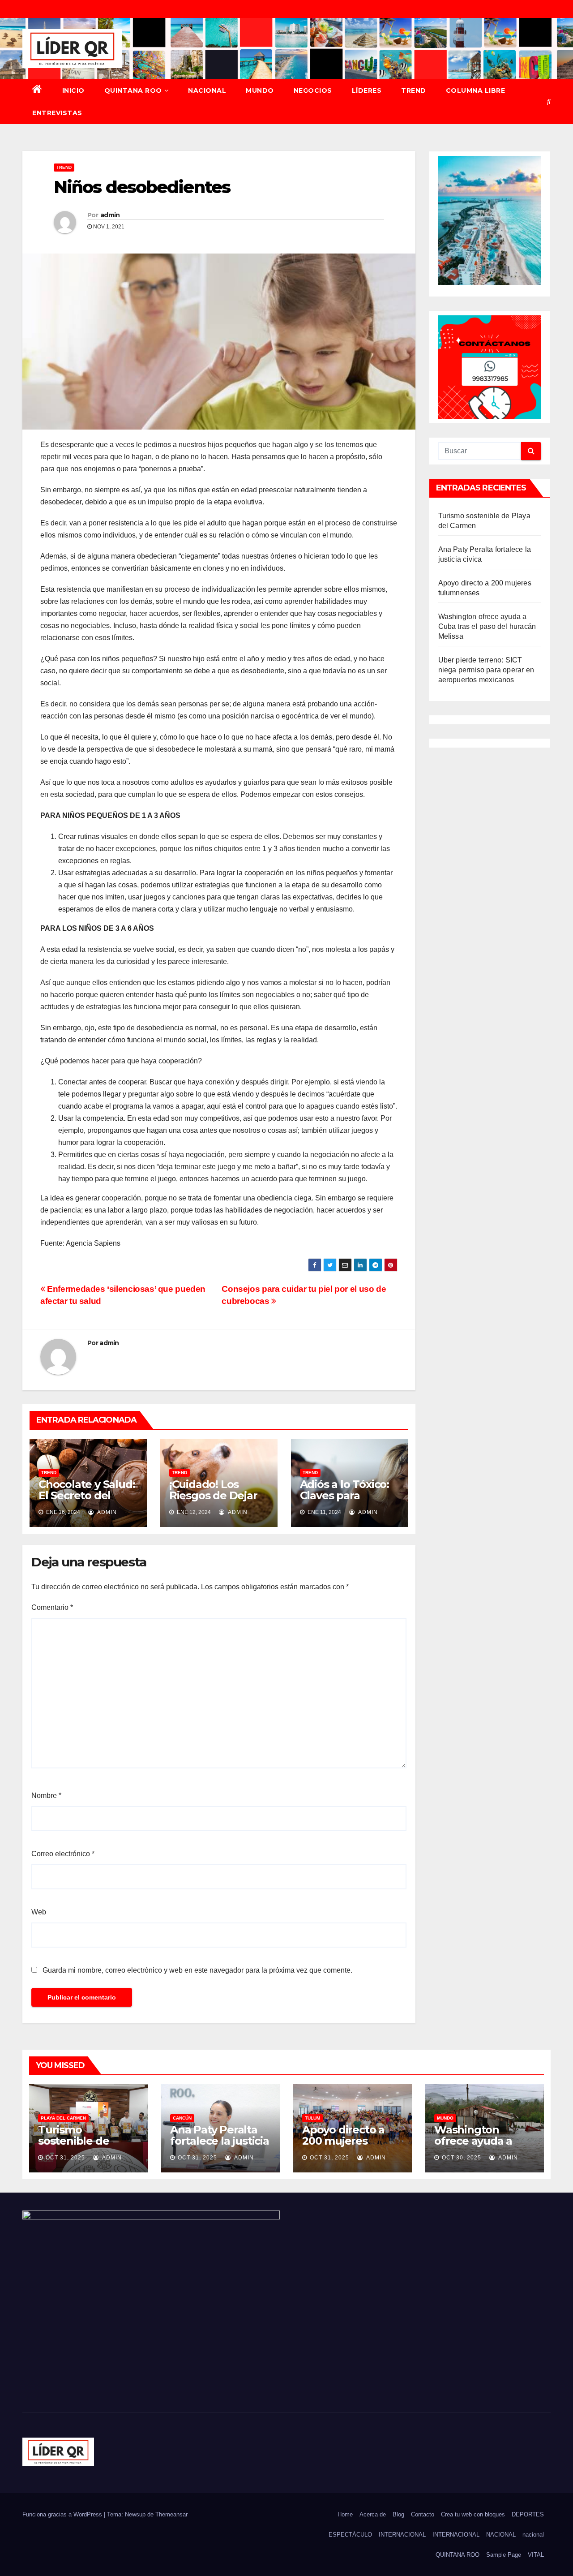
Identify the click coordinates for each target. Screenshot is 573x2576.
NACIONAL (207, 90)
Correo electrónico (63, 1854)
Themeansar (171, 2514)
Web (39, 1912)
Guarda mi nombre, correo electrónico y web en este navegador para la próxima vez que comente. (197, 1970)
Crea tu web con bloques (473, 2514)
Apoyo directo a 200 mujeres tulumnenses (343, 2141)
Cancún (182, 2118)
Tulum (312, 2118)
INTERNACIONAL (402, 2535)
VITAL (536, 2555)
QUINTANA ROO (133, 90)
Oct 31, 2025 (65, 2158)
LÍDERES (367, 90)
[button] (549, 101)
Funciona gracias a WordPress (63, 2514)
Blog (398, 2514)
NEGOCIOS (313, 90)
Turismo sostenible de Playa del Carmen (84, 2141)
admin (110, 215)
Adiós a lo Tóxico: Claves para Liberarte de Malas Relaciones (349, 1501)
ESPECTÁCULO (350, 2535)
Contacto (423, 2514)
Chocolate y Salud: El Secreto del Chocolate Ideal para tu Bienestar (87, 1501)
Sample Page (504, 2555)
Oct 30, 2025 (462, 2158)
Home (345, 2514)
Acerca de (373, 2514)
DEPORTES (528, 2514)
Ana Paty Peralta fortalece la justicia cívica (220, 2141)
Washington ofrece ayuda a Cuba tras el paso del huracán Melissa (487, 626)
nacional (533, 2535)
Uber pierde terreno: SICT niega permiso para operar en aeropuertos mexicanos (486, 670)
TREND (414, 90)
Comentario (52, 1607)
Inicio (73, 90)
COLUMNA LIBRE (476, 90)
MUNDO (260, 90)
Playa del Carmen (63, 2118)
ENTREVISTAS (57, 113)
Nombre (46, 1795)
